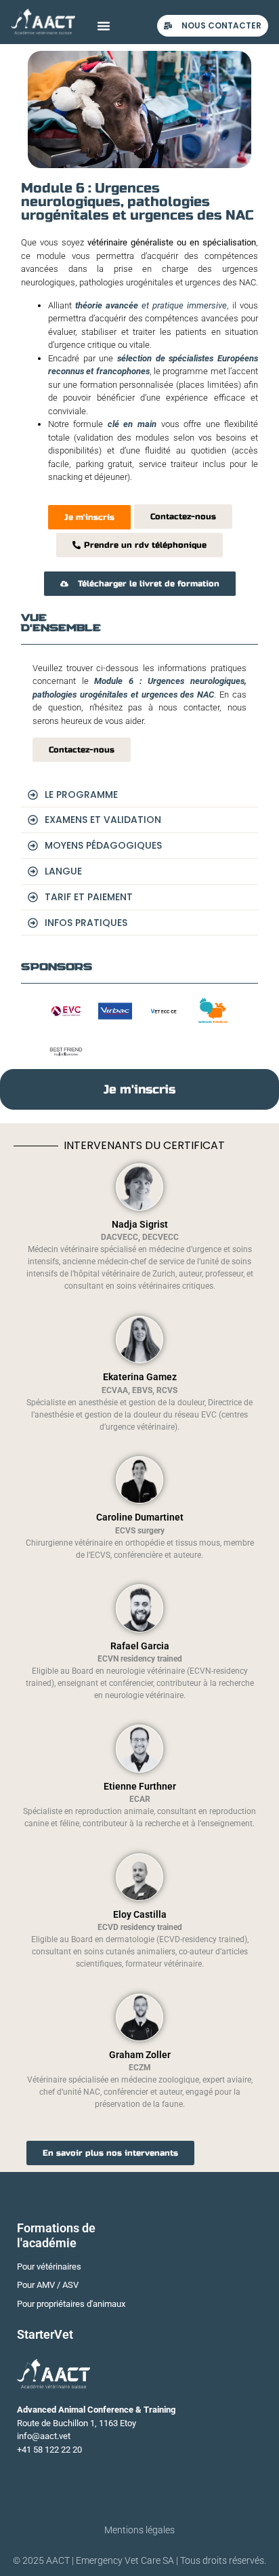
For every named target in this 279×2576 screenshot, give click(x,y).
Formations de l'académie (56, 2235)
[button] (104, 26)
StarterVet (45, 2334)
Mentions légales (139, 2530)
